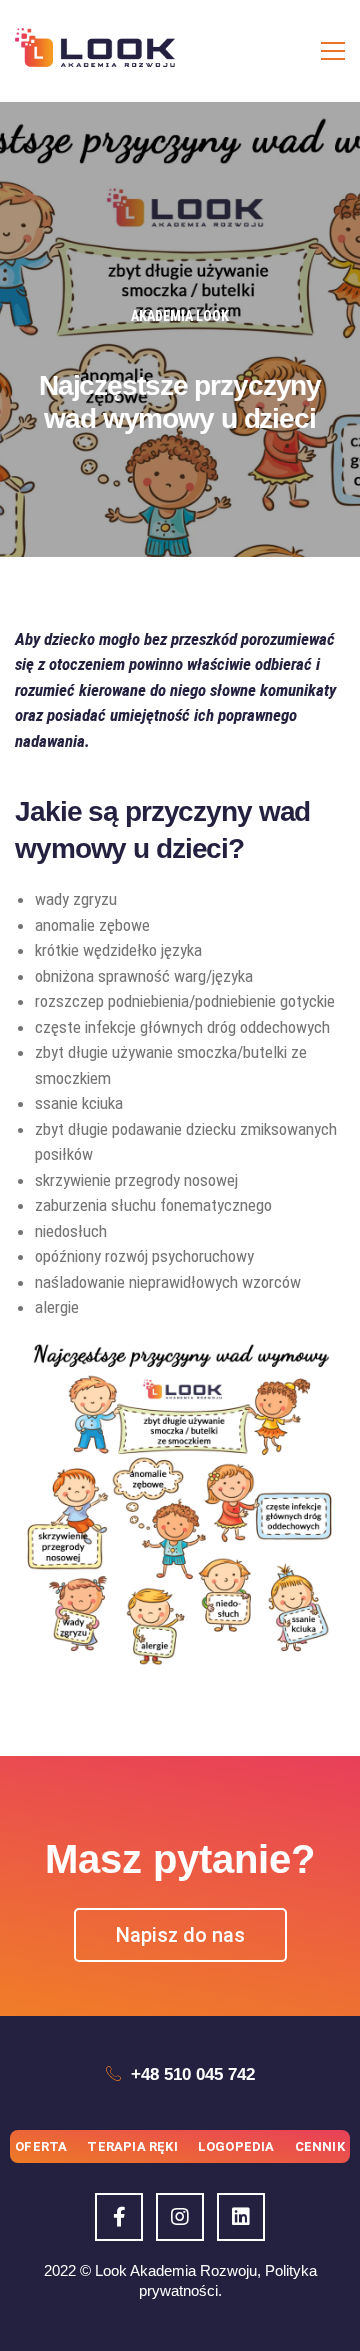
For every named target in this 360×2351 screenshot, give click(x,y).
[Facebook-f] (119, 2217)
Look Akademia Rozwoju (176, 2270)
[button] (180, 1935)
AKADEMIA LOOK (180, 316)
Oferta (41, 2146)
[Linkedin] (241, 2217)
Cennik (320, 2146)
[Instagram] (180, 2217)
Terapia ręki (132, 2146)
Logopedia (236, 2146)
